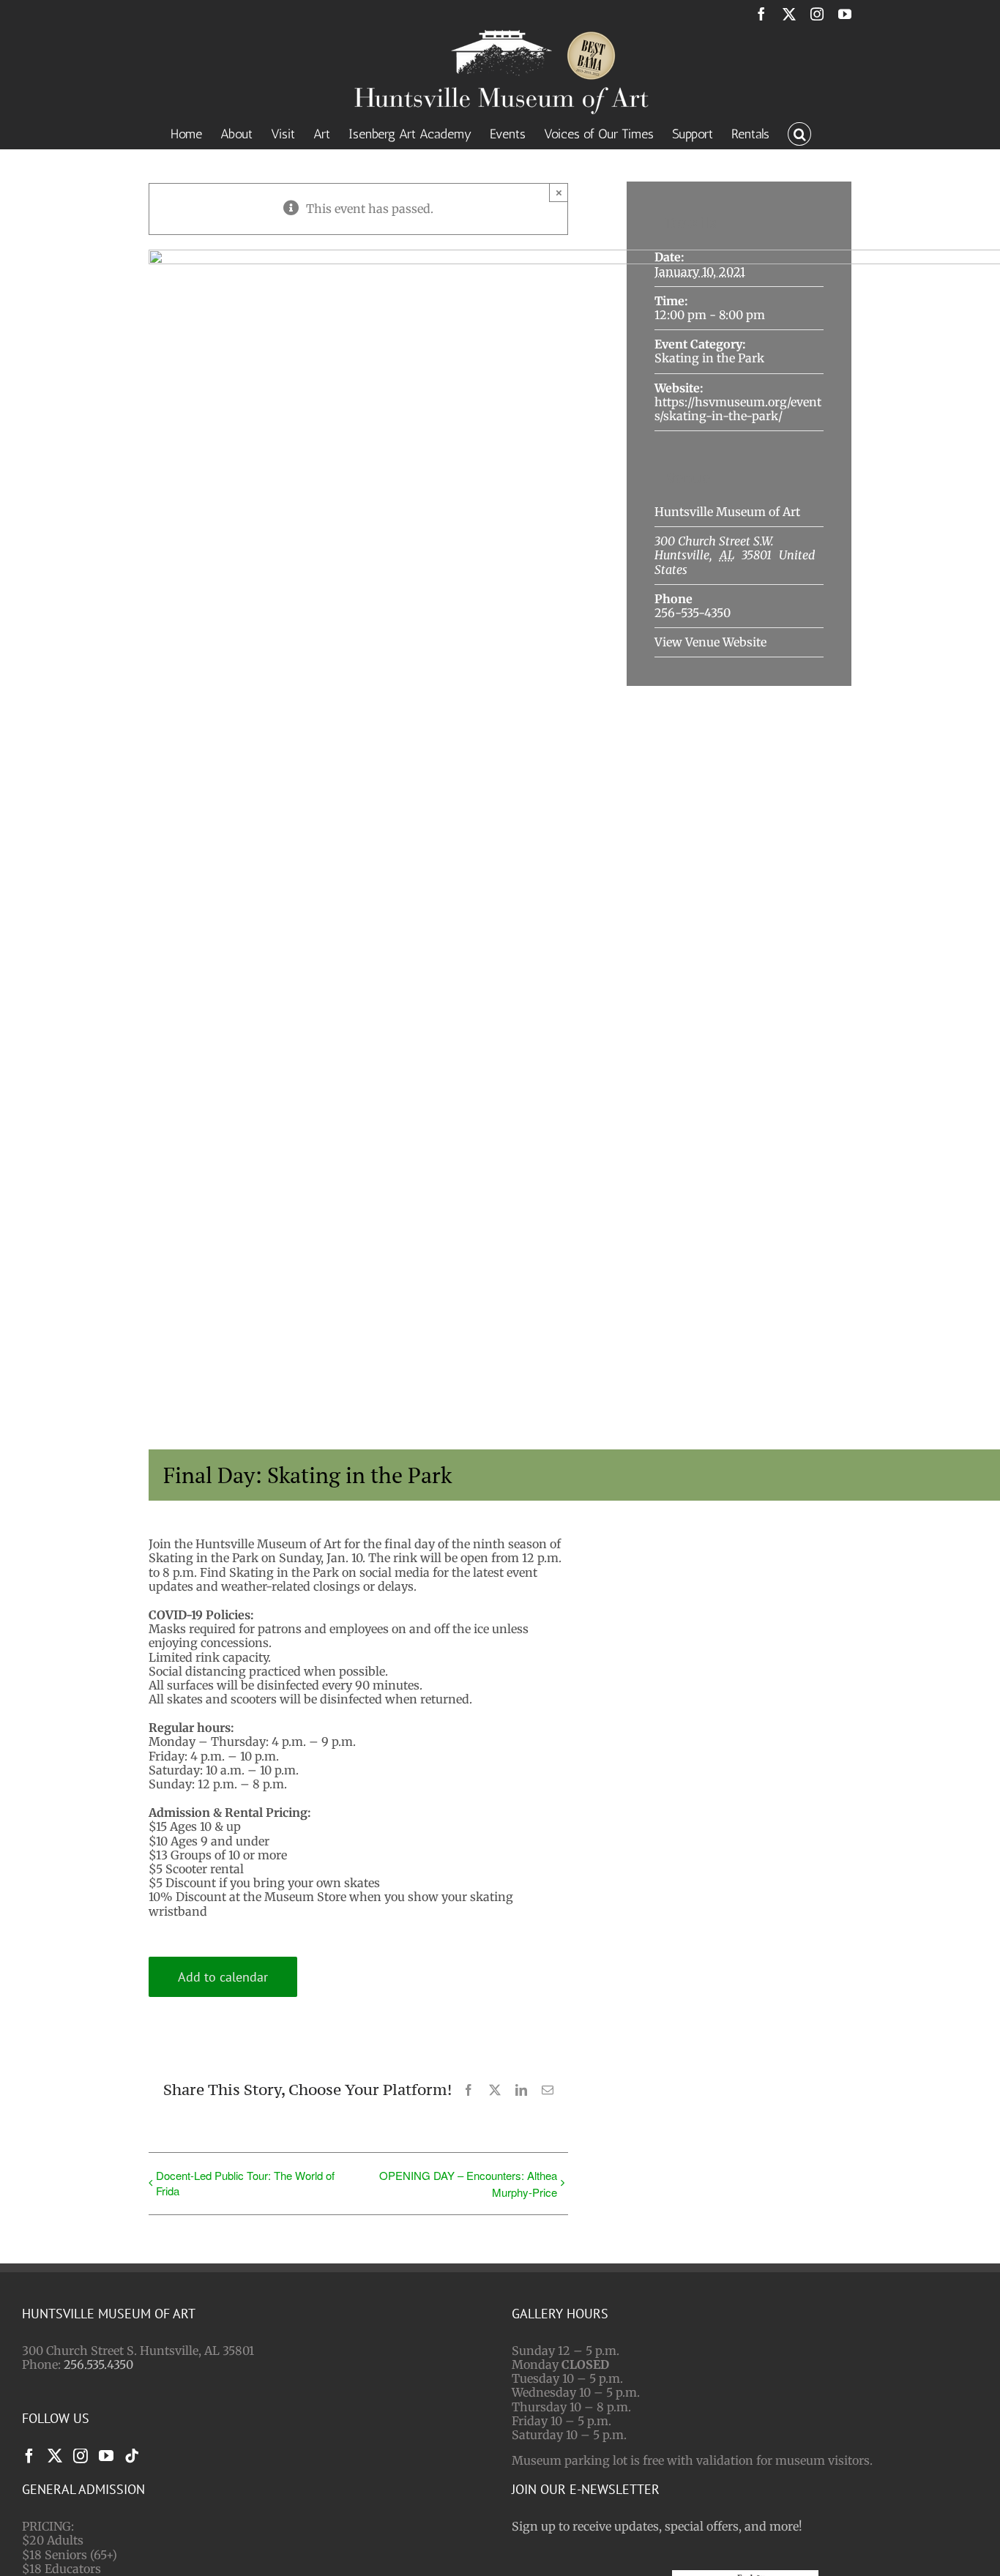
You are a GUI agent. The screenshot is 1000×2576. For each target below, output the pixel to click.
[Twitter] (55, 2456)
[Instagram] (81, 2456)
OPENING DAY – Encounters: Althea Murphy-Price (468, 2184)
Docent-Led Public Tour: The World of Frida (245, 2183)
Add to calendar (223, 1977)
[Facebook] (29, 2456)
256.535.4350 (98, 2364)
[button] (799, 132)
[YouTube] (106, 2456)
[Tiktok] (132, 2456)
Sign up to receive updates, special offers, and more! (657, 2526)
